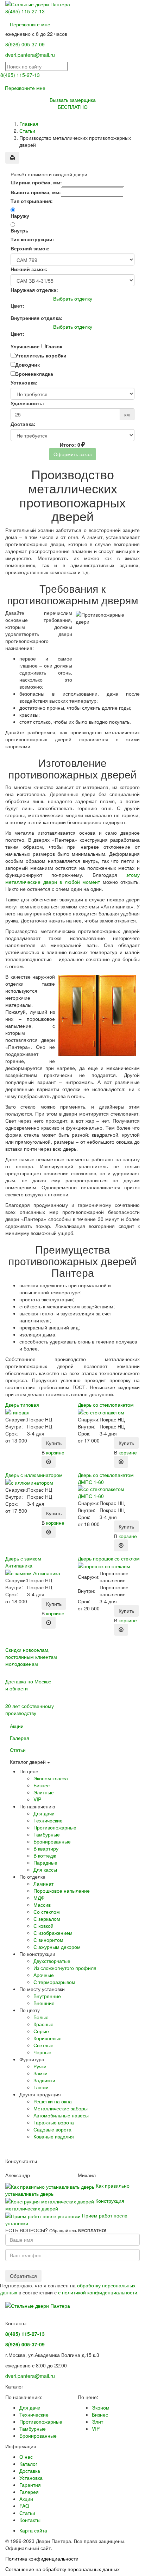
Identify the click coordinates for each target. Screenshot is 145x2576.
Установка (31, 2478)
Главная (29, 124)
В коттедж (45, 1855)
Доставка (30, 2471)
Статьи (27, 131)
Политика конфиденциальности (42, 2558)
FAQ (24, 2506)
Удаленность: (27, 403)
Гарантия (30, 2485)
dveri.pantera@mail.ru (30, 55)
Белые (41, 2017)
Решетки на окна (53, 2101)
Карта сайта (33, 2530)
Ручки (40, 2066)
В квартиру (46, 1848)
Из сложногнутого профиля (65, 1968)
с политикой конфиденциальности (98, 2292)
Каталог (28, 2464)
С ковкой (43, 1926)
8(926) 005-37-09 (25, 44)
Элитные (44, 1792)
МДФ (39, 1898)
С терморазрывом (54, 1982)
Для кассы (45, 1869)
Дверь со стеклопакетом (106, 1405)
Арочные (44, 1975)
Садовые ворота (52, 2129)
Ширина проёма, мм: (36, 182)
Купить (54, 1443)
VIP (37, 1799)
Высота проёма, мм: (36, 192)
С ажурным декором (57, 1947)
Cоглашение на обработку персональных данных (62, 2569)
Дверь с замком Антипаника (23, 1562)
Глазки (41, 2087)
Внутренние (47, 1996)
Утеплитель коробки (41, 355)
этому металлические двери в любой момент (72, 878)
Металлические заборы (61, 2108)
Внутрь (20, 230)
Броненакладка (34, 374)
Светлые (43, 2045)
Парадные (45, 1862)
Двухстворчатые (52, 1961)
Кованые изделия (54, 2136)
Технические (48, 1820)
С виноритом (48, 1940)
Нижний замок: (29, 269)
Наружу (20, 216)
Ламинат (43, 1884)
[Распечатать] (12, 158)
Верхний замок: (30, 248)
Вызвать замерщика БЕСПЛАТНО (73, 103)
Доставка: (23, 424)
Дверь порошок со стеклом (109, 1558)
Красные (43, 2024)
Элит (97, 2421)
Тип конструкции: (32, 239)
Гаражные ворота (54, 2122)
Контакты (30, 2520)
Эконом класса (51, 1778)
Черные (42, 2052)
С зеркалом (47, 1919)
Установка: (24, 382)
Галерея (20, 1738)
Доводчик (27, 364)
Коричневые (48, 2038)
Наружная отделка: (34, 290)
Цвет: (17, 305)
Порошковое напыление (62, 1891)
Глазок (54, 346)
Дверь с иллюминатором (34, 1475)
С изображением (53, 1933)
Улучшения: (25, 346)
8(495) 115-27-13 (25, 11)
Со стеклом (47, 1912)
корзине (55, 1452)
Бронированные (52, 1841)
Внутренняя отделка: (37, 318)
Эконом (101, 2407)
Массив (42, 1905)
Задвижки (44, 2080)
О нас (26, 2457)
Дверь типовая (22, 1405)
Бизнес (42, 1785)
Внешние (44, 2003)
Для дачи (44, 1813)
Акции (17, 1726)
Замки (40, 2073)
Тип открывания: (32, 201)
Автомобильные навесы (61, 2115)
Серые (41, 2031)
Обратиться (23, 2276)
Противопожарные (55, 1827)
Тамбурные (47, 1834)
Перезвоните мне (30, 24)
